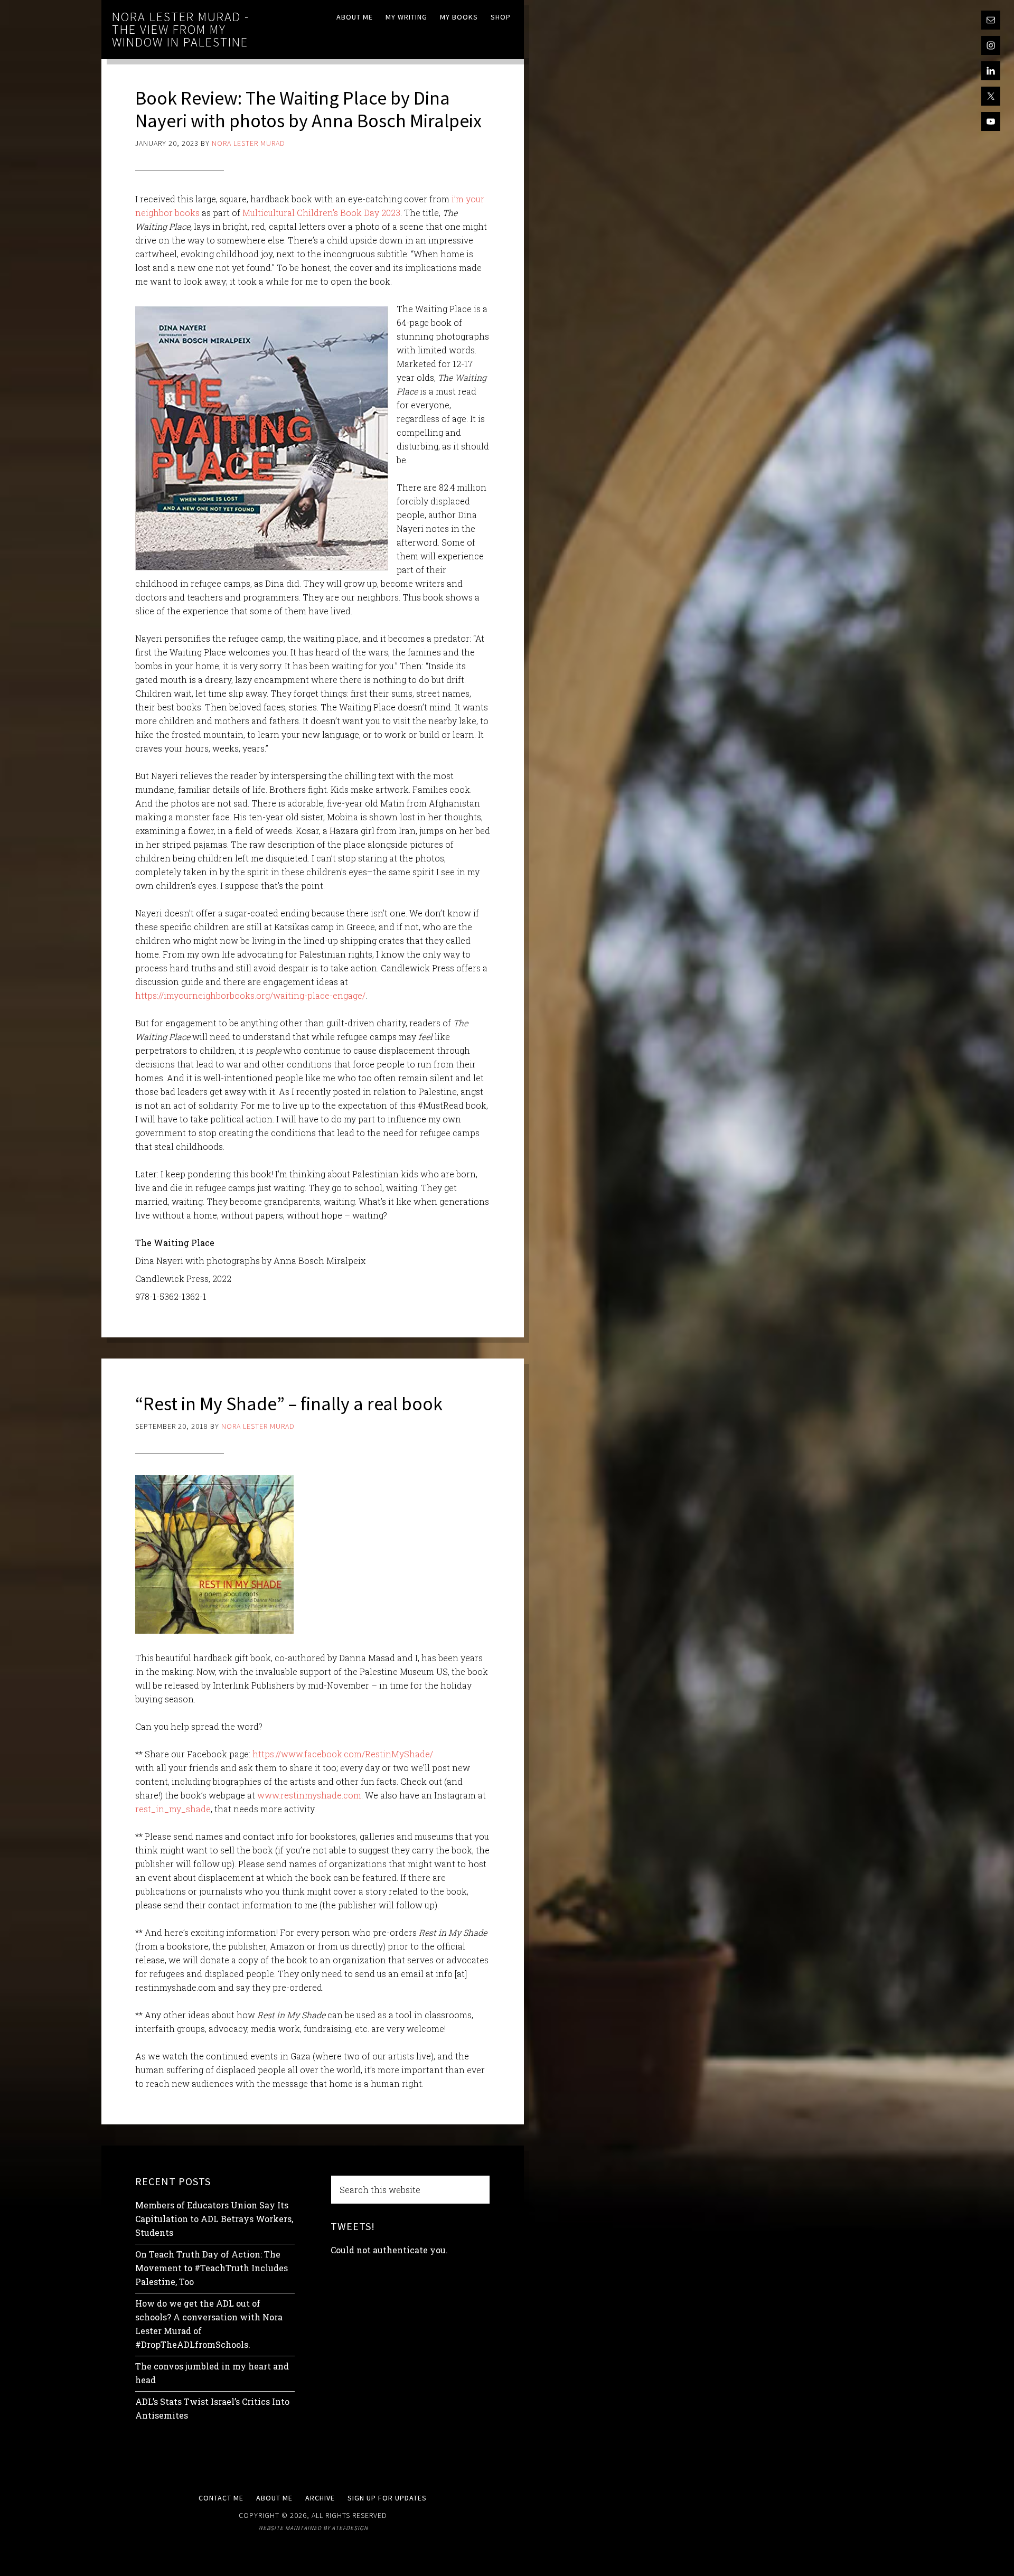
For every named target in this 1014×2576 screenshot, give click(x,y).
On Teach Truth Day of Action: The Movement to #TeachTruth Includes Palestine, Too (212, 2268)
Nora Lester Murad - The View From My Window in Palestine (181, 29)
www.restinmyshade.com (309, 1795)
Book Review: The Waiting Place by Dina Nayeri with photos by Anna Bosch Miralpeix (308, 109)
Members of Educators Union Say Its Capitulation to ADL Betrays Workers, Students (214, 2219)
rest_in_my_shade (173, 1809)
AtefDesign (350, 2528)
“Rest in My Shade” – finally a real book (289, 1404)
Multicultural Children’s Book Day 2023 (321, 213)
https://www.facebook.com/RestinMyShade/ (343, 1754)
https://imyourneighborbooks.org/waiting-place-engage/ (250, 995)
